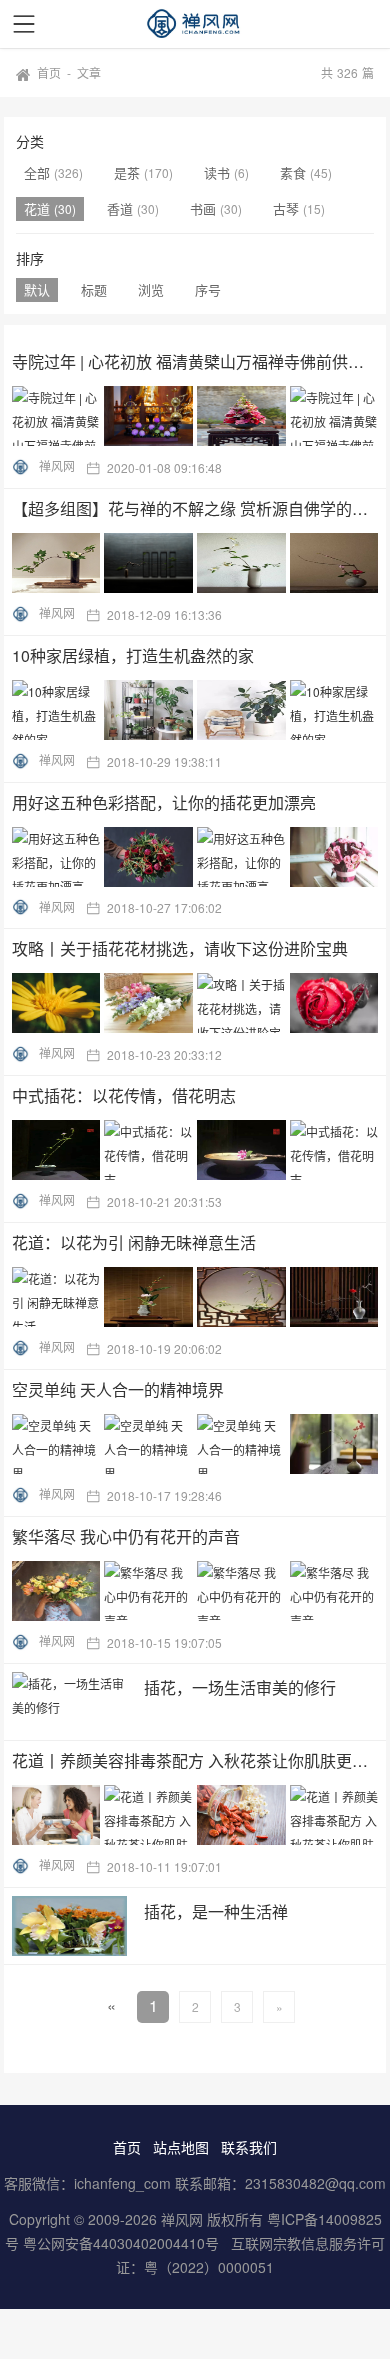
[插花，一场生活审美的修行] (69, 1702)
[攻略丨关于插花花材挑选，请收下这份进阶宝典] (197, 1003)
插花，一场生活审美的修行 (240, 1687)
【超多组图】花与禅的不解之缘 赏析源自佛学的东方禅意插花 (195, 508)
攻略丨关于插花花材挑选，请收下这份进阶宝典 (180, 948)
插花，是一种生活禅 (216, 1911)
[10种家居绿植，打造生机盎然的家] (197, 710)
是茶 (129, 172)
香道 (122, 208)
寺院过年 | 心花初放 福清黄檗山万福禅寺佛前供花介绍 (195, 361)
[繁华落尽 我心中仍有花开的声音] (197, 1591)
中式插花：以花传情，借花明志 (124, 1095)
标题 (94, 289)
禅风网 (57, 465)
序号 (208, 289)
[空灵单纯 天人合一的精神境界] (197, 1444)
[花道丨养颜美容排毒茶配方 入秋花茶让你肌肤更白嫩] (197, 1815)
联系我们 (249, 2147)
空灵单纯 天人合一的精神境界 (118, 1389)
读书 (219, 172)
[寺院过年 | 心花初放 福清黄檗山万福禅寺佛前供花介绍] (197, 416)
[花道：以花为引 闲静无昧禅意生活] (197, 1297)
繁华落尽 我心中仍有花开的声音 (126, 1536)
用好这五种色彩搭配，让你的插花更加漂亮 (164, 802)
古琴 (288, 208)
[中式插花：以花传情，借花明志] (197, 1150)
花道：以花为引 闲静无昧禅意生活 (134, 1242)
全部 (39, 172)
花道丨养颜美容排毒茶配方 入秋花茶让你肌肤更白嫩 (195, 1760)
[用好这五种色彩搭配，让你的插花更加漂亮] (197, 857)
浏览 (151, 289)
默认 (37, 289)
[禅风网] (195, 24)
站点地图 (181, 2147)
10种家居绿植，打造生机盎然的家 (133, 655)
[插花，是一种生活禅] (69, 1926)
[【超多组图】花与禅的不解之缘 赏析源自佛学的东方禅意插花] (197, 563)
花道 (39, 208)
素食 (295, 172)
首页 (49, 72)
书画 (205, 208)
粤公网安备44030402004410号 (123, 2243)
